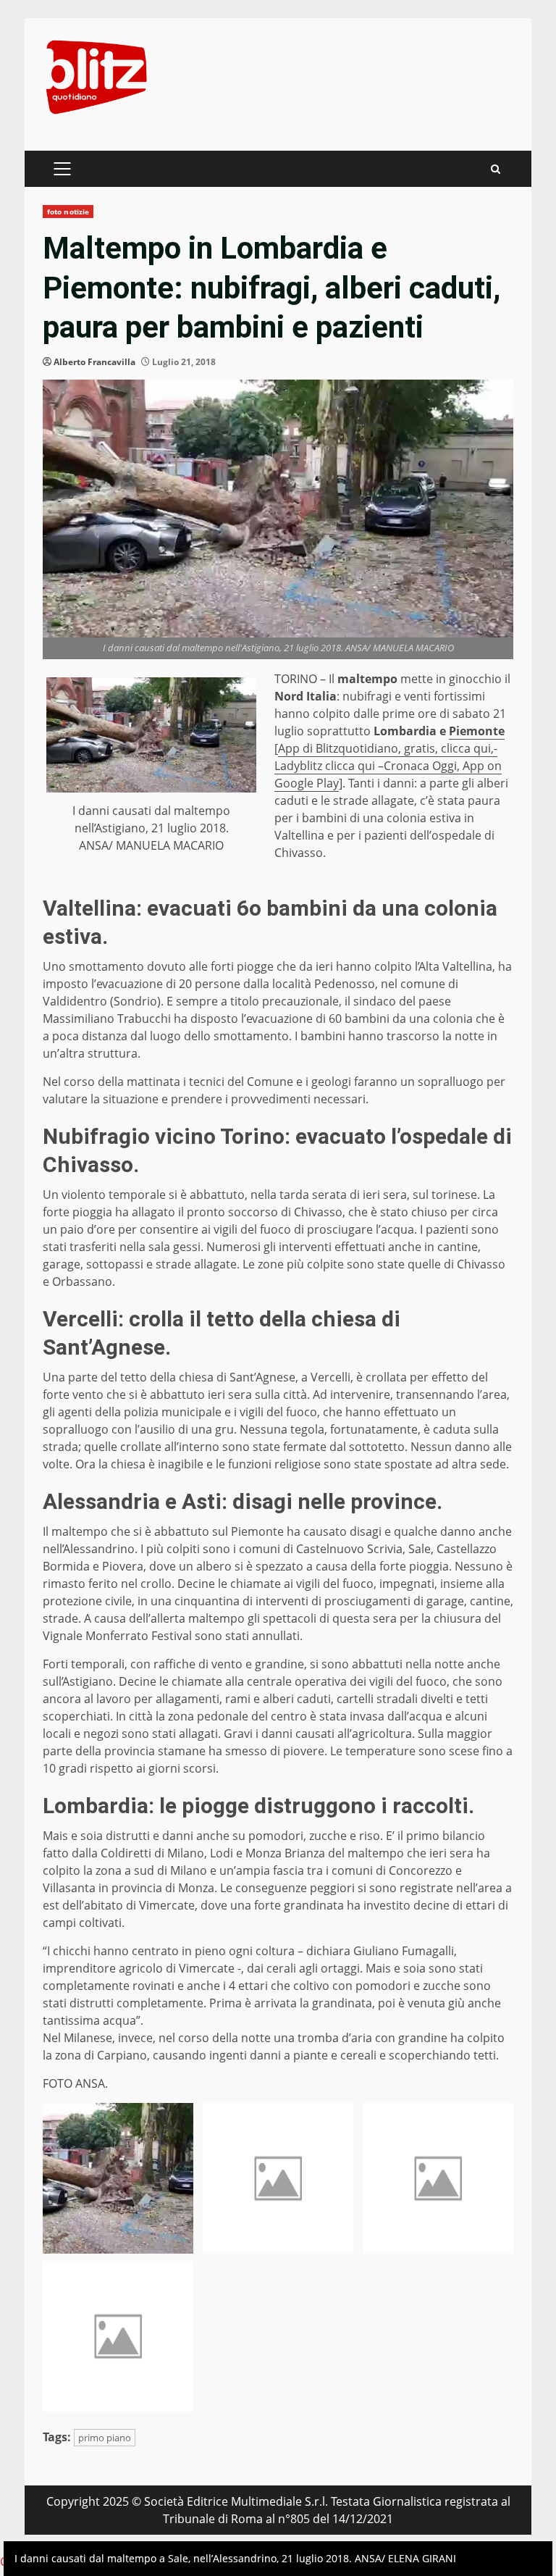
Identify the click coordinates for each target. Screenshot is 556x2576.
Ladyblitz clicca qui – (329, 766)
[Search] (496, 169)
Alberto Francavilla (94, 362)
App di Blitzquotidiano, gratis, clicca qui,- (388, 748)
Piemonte (477, 731)
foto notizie (68, 212)
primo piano (105, 2438)
